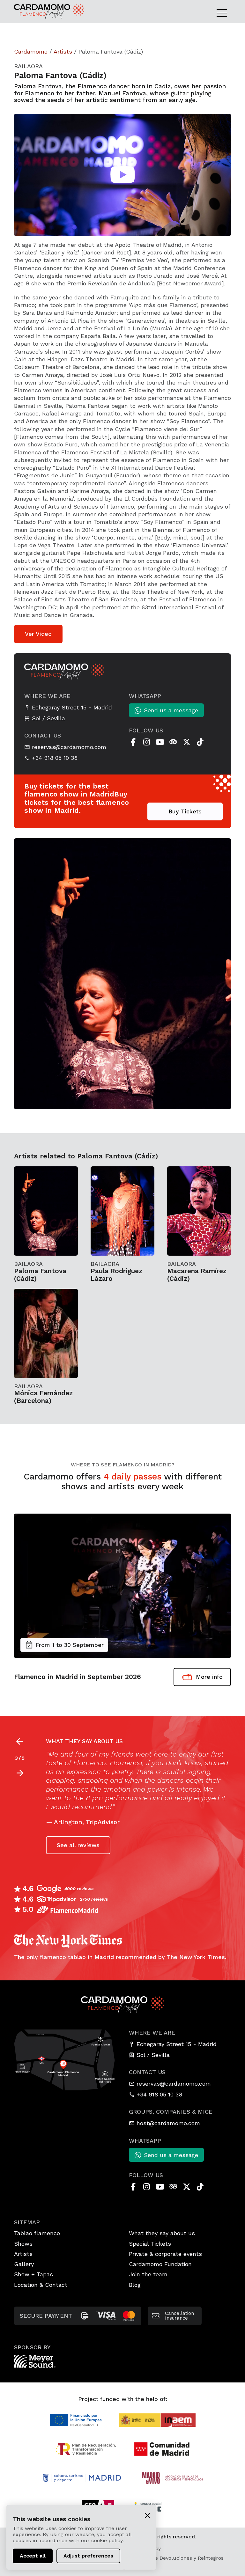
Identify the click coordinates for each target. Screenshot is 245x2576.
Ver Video (38, 634)
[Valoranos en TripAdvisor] (173, 742)
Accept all (33, 2556)
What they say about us (162, 2233)
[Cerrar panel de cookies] (147, 2515)
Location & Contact (41, 2285)
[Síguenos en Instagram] (146, 742)
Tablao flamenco (37, 2233)
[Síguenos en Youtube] (160, 742)
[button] (20, 1773)
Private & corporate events (165, 2254)
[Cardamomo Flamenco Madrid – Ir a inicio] (36, 11)
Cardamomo (31, 51)
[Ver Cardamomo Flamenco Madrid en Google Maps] (65, 2059)
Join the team (148, 2274)
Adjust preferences (88, 2556)
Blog (135, 2285)
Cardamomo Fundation (160, 2264)
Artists (63, 51)
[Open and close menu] (224, 13)
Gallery (24, 2264)
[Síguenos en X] (187, 742)
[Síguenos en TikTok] (200, 742)
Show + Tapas (33, 2274)
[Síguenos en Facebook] (133, 742)
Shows (23, 2244)
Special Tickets (150, 2244)
